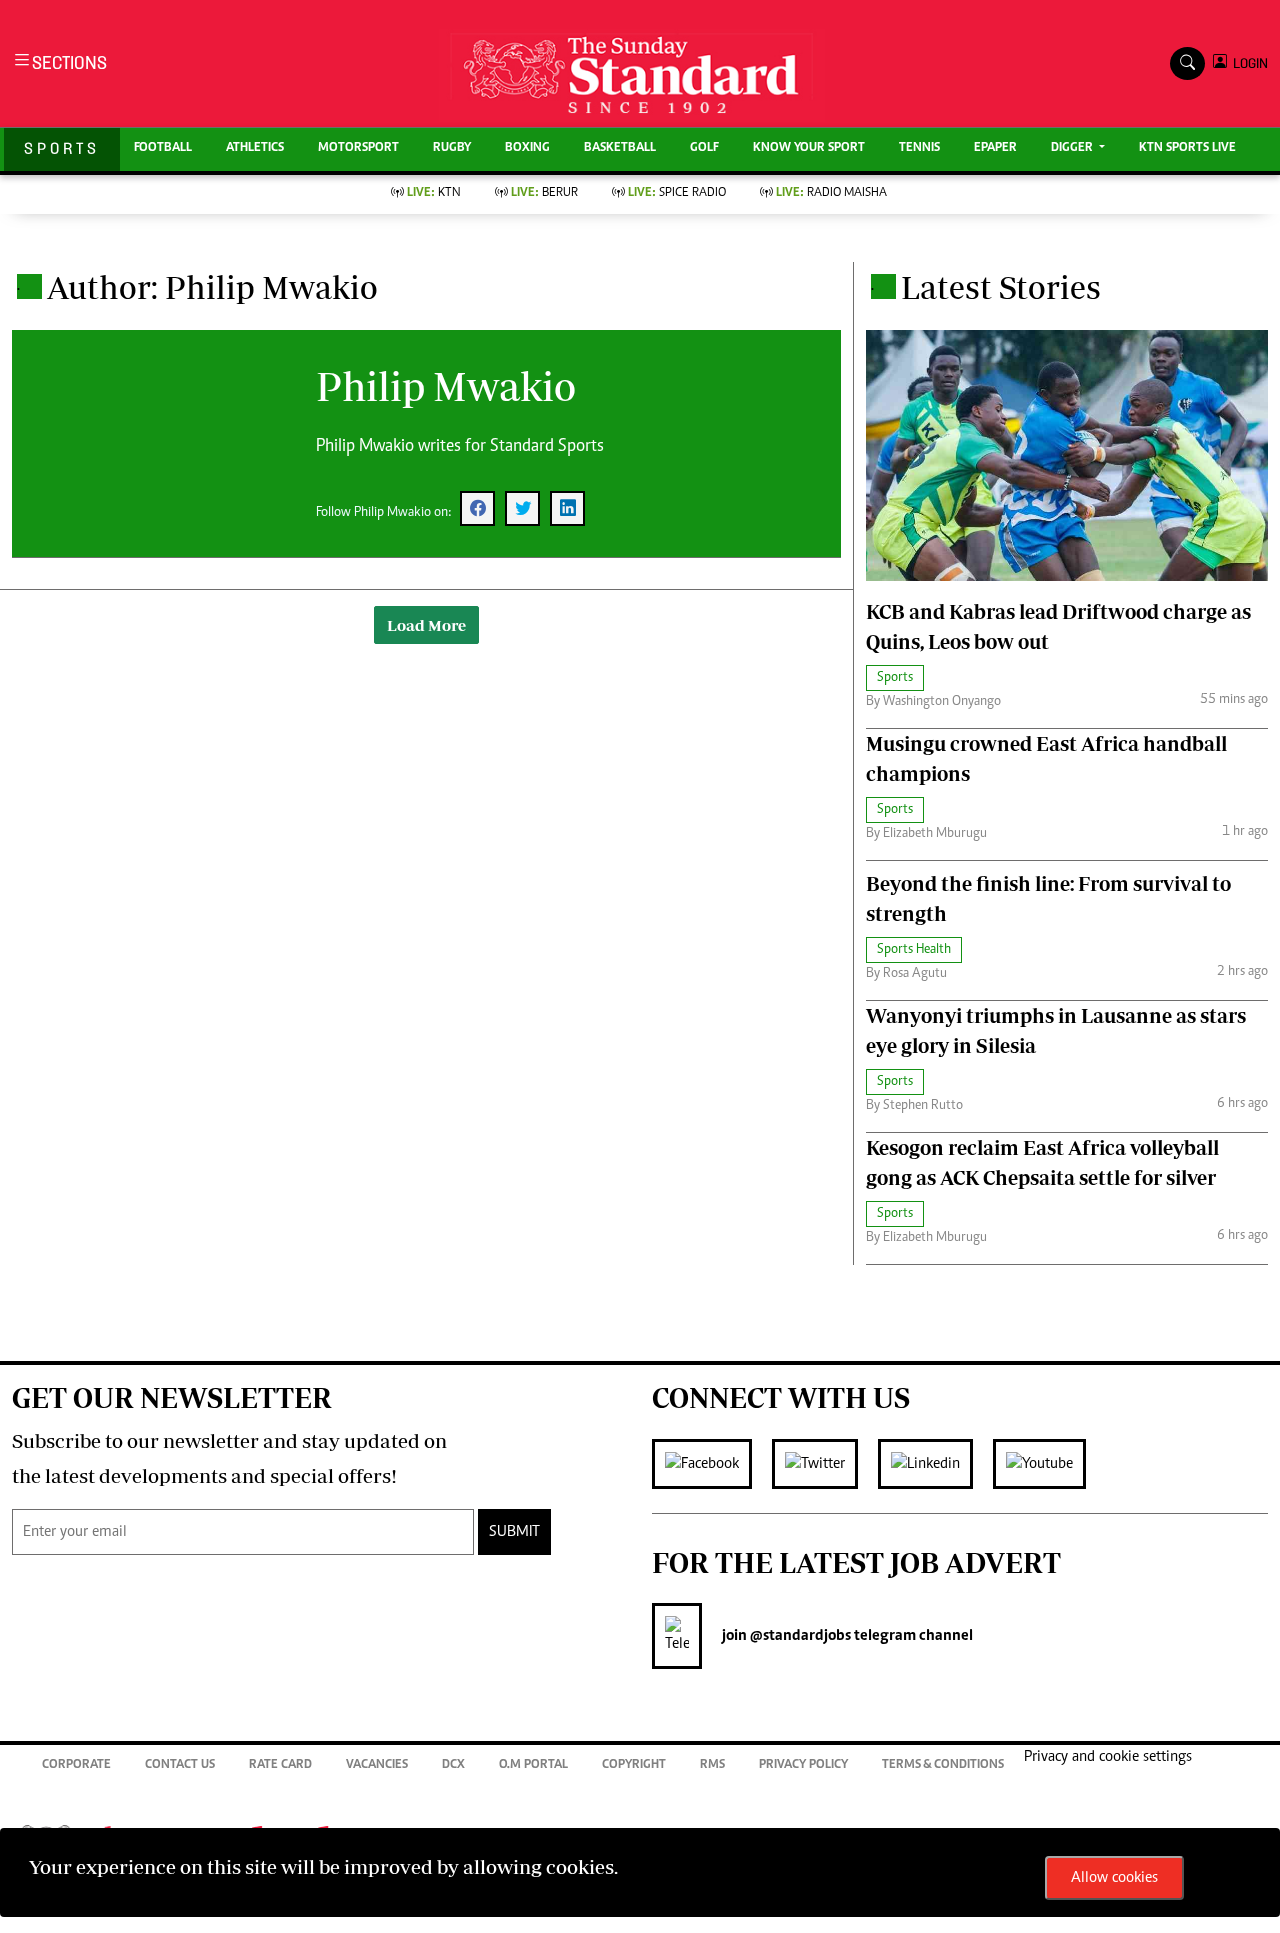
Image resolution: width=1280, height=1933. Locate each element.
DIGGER (1073, 148)
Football (163, 148)
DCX (453, 1765)
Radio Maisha (831, 193)
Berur (544, 193)
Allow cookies (1114, 1878)
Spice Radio (677, 193)
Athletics (255, 148)
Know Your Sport (809, 148)
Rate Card (280, 1765)
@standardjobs (799, 1636)
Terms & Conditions (943, 1765)
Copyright (634, 1765)
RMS (712, 1765)
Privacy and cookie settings (1108, 1757)
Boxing (527, 148)
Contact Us (180, 1765)
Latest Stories (1001, 287)
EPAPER (995, 148)
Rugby (452, 148)
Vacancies (377, 1765)
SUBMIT (514, 1532)
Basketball (620, 148)
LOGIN (1247, 63)
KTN (434, 193)
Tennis (919, 148)
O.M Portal (533, 1765)
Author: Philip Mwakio (212, 287)
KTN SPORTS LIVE (1187, 148)
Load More (426, 625)
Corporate (76, 1765)
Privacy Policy (803, 1765)
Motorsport (358, 148)
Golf (704, 148)
